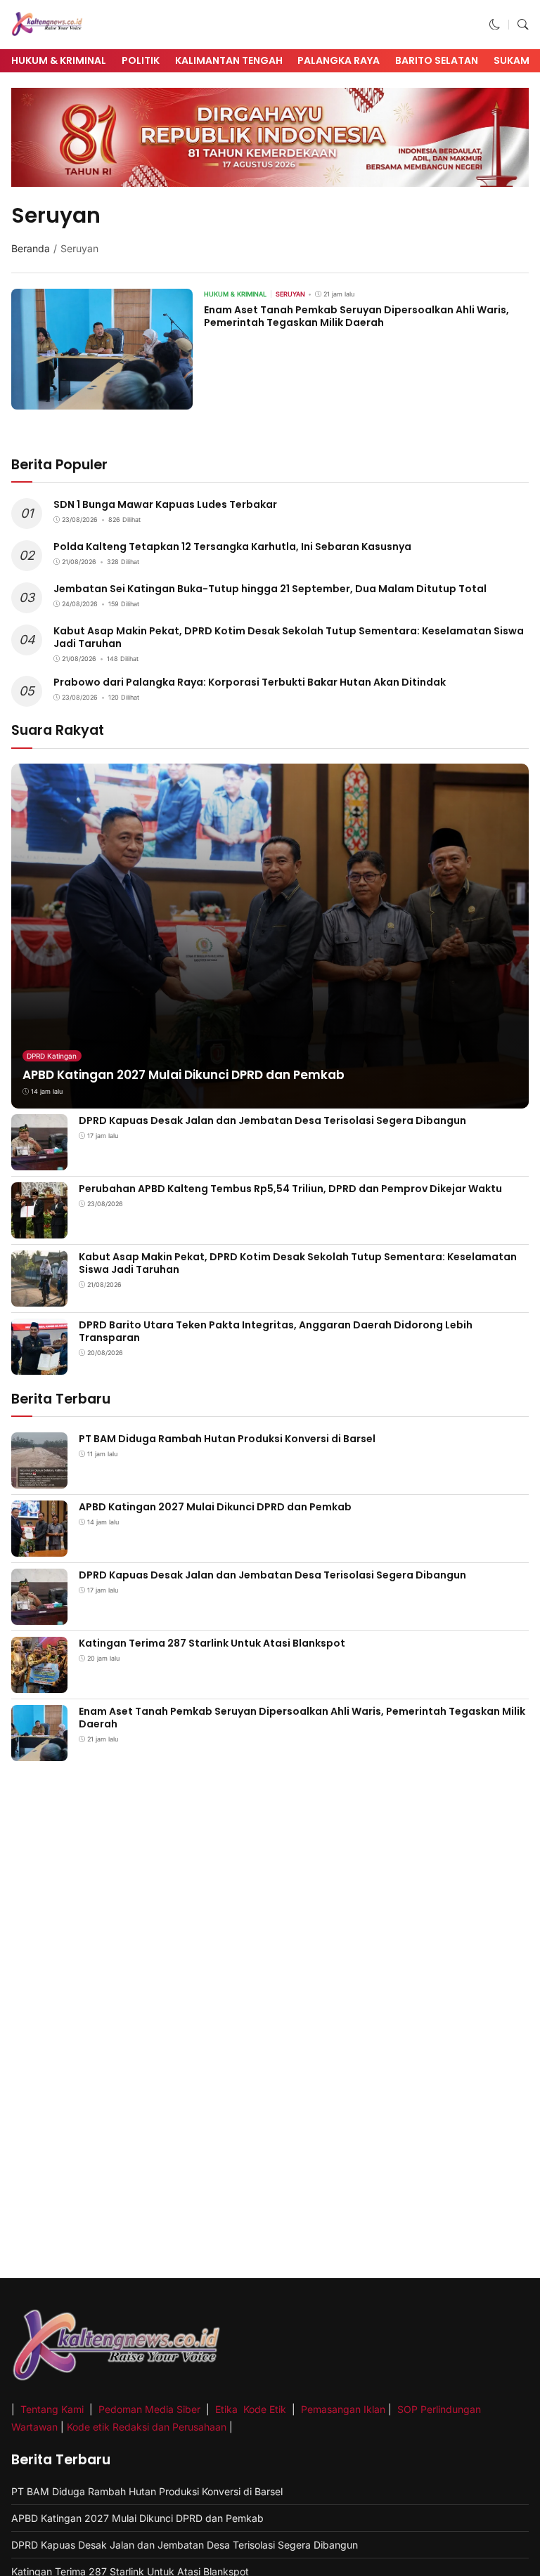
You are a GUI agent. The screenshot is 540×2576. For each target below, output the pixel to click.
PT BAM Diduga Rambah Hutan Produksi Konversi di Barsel (227, 1439)
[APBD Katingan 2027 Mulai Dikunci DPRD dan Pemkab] (39, 1547)
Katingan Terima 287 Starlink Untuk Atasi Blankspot (212, 1643)
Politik (141, 60)
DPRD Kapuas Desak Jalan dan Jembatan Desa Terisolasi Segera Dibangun (272, 1120)
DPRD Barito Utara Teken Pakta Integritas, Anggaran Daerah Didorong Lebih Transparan (276, 1331)
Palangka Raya (339, 60)
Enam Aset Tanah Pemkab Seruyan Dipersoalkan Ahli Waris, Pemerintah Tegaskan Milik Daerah (356, 316)
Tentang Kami (53, 2409)
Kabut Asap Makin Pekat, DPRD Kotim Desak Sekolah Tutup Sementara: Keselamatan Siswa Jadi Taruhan (289, 637)
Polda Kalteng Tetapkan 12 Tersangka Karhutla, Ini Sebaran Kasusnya (232, 547)
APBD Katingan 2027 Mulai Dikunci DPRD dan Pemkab (184, 1075)
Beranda (31, 248)
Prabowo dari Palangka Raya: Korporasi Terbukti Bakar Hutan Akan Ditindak (250, 682)
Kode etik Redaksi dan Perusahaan (147, 2427)
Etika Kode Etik (251, 2409)
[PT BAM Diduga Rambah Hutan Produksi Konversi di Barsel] (39, 1478)
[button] (495, 24)
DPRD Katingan (52, 1056)
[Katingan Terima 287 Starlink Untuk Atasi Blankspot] (39, 1683)
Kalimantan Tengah (229, 60)
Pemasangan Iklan (343, 2409)
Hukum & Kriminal (59, 60)
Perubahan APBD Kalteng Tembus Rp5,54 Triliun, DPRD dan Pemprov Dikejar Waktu (290, 1189)
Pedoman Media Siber (149, 2409)
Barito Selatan (437, 60)
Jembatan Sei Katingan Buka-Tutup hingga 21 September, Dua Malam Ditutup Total (270, 589)
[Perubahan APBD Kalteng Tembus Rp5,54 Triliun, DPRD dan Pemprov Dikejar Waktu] (39, 1229)
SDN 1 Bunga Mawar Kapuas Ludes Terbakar (165, 504)
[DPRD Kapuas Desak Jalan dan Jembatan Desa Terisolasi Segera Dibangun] (39, 1161)
